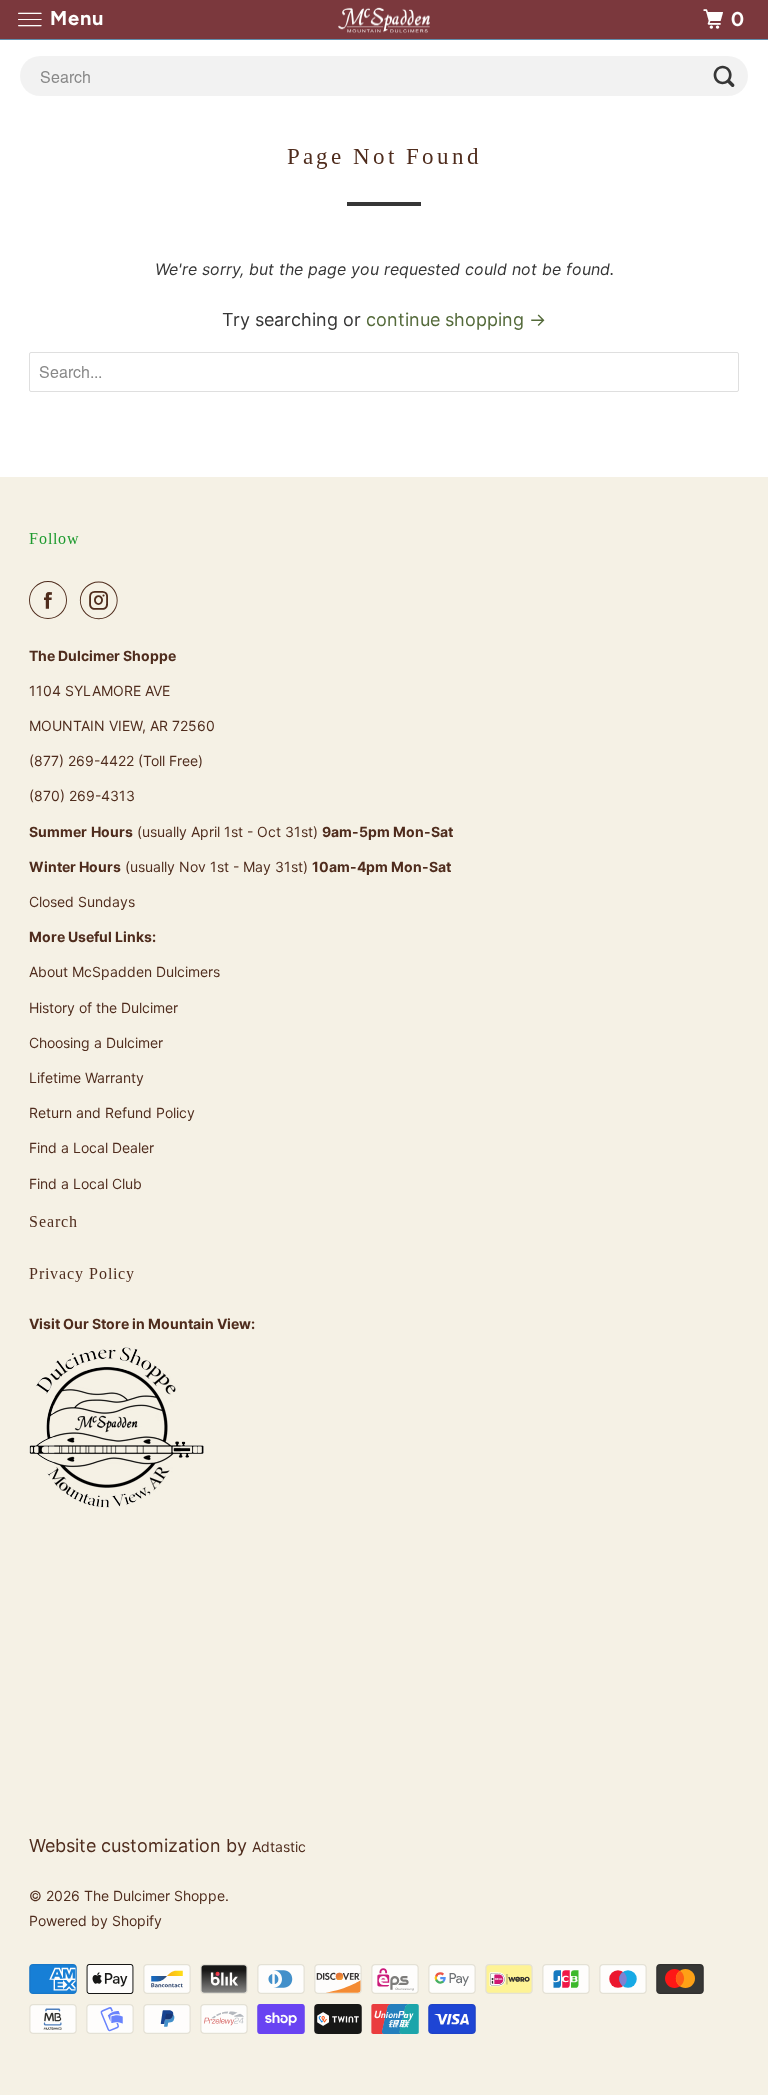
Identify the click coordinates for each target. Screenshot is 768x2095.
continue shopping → (456, 319)
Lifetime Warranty (86, 1077)
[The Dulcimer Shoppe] (384, 19)
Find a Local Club (85, 1183)
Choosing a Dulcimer (96, 1042)
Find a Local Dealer (91, 1147)
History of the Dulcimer (103, 1007)
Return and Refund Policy (112, 1112)
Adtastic (279, 1846)
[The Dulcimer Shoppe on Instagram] (103, 600)
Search (53, 1221)
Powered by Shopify (95, 1920)
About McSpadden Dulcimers (124, 971)
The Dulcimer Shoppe (154, 1895)
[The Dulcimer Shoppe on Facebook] (52, 600)
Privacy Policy (82, 1273)
